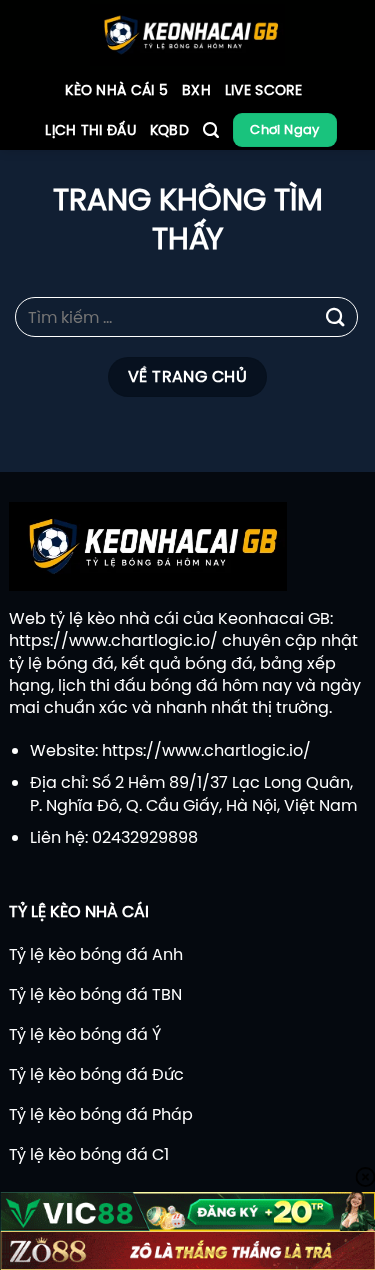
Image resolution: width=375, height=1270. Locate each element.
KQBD (169, 130)
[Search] (211, 130)
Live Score (264, 90)
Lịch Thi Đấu (90, 130)
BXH (196, 90)
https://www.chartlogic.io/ (113, 640)
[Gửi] (336, 317)
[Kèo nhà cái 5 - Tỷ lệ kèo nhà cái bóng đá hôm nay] (187, 35)
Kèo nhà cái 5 (116, 90)
